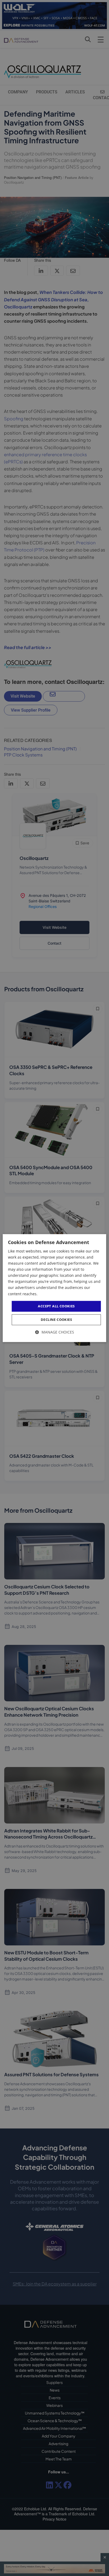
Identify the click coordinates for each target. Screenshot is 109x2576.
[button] (55, 1332)
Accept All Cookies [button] (56, 1306)
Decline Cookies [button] (56, 1320)
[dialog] (54, 1288)
